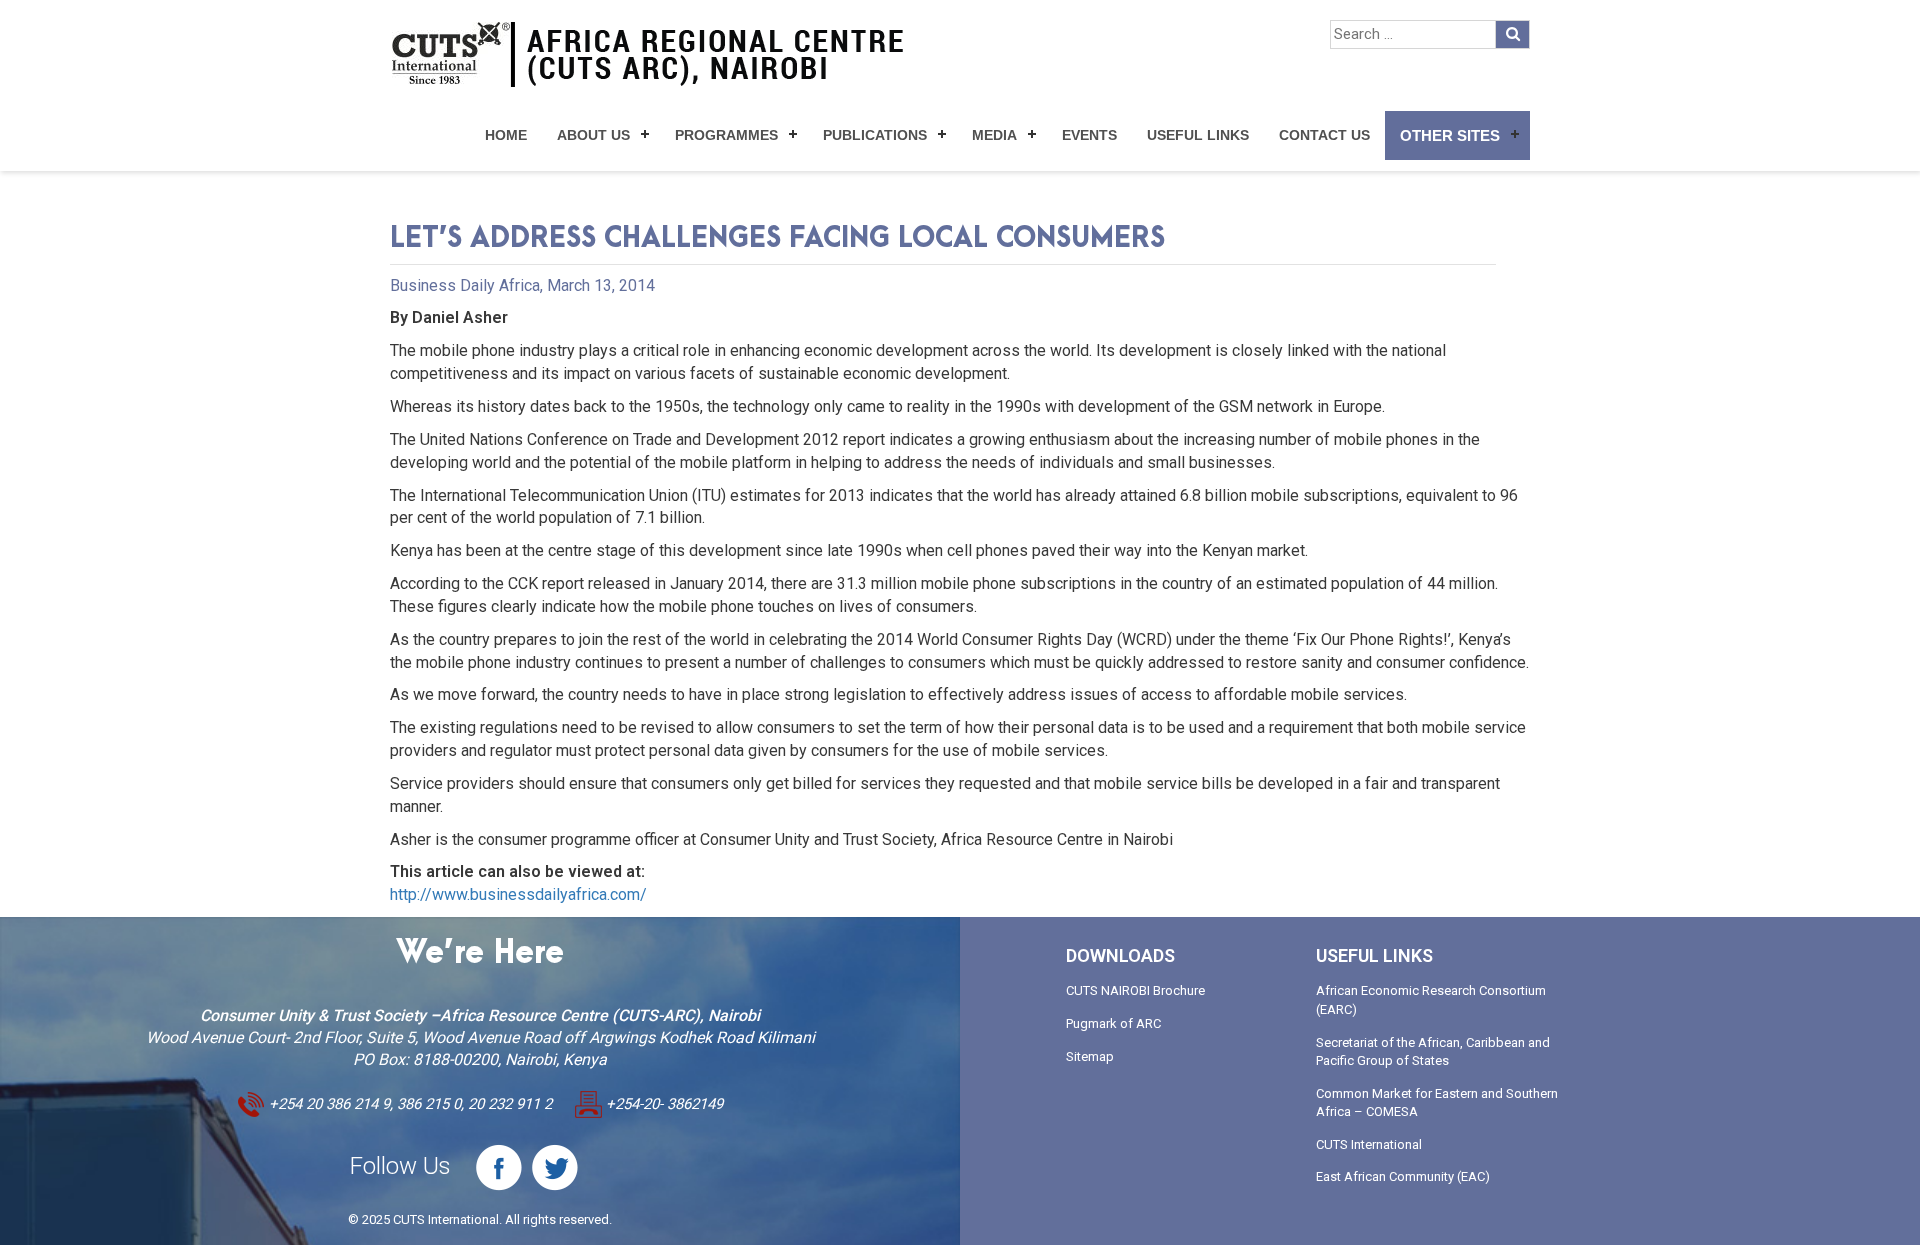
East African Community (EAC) (1403, 1176)
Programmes (726, 135)
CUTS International (1369, 1144)
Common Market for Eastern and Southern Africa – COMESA (1437, 1103)
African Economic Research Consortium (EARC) (1431, 1000)
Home (506, 135)
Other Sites (1450, 135)
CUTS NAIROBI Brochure (1135, 990)
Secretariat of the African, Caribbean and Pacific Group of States (1433, 1052)
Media (994, 135)
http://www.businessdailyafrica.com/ (518, 894)
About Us (593, 135)
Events (1089, 135)
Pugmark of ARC (1113, 1023)
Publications (875, 135)
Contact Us (1324, 135)
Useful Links (1198, 135)
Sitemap (1090, 1056)
